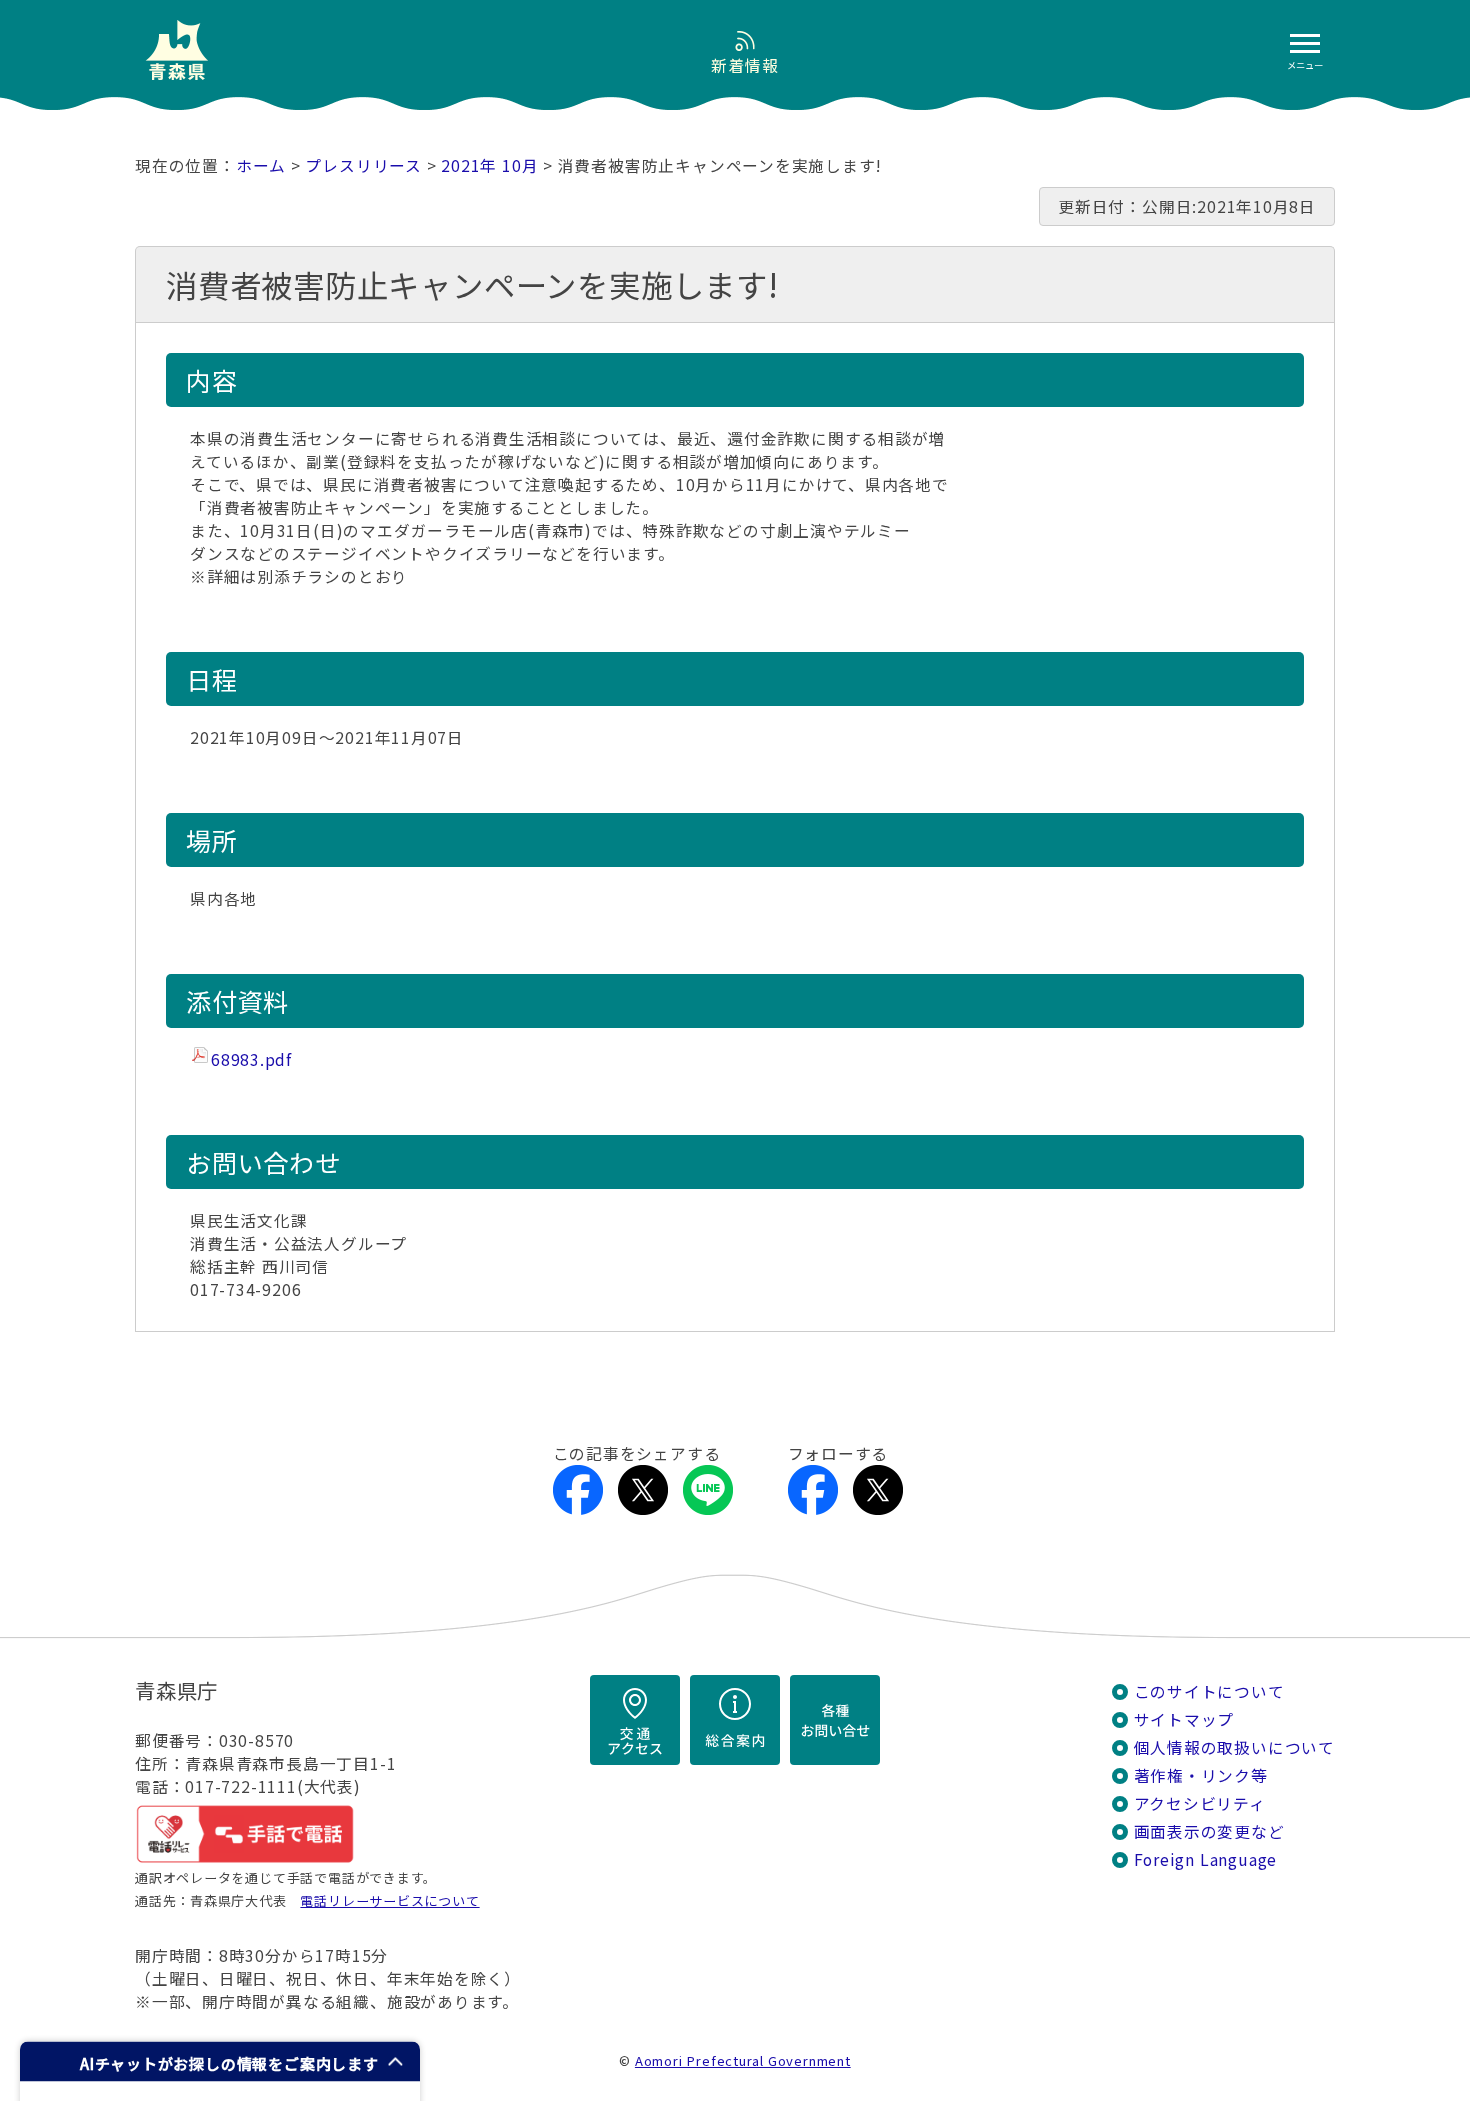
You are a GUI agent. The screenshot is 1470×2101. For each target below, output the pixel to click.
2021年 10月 (489, 165)
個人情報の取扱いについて (1234, 1747)
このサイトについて (1209, 1691)
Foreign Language (1206, 1859)
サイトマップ (1184, 1719)
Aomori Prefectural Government (743, 2060)
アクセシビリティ (1200, 1803)
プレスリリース (363, 165)
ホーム (261, 165)
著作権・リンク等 (1201, 1775)
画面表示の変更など (1209, 1831)
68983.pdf (251, 1059)
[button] (220, 2061)
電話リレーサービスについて (389, 1900)
